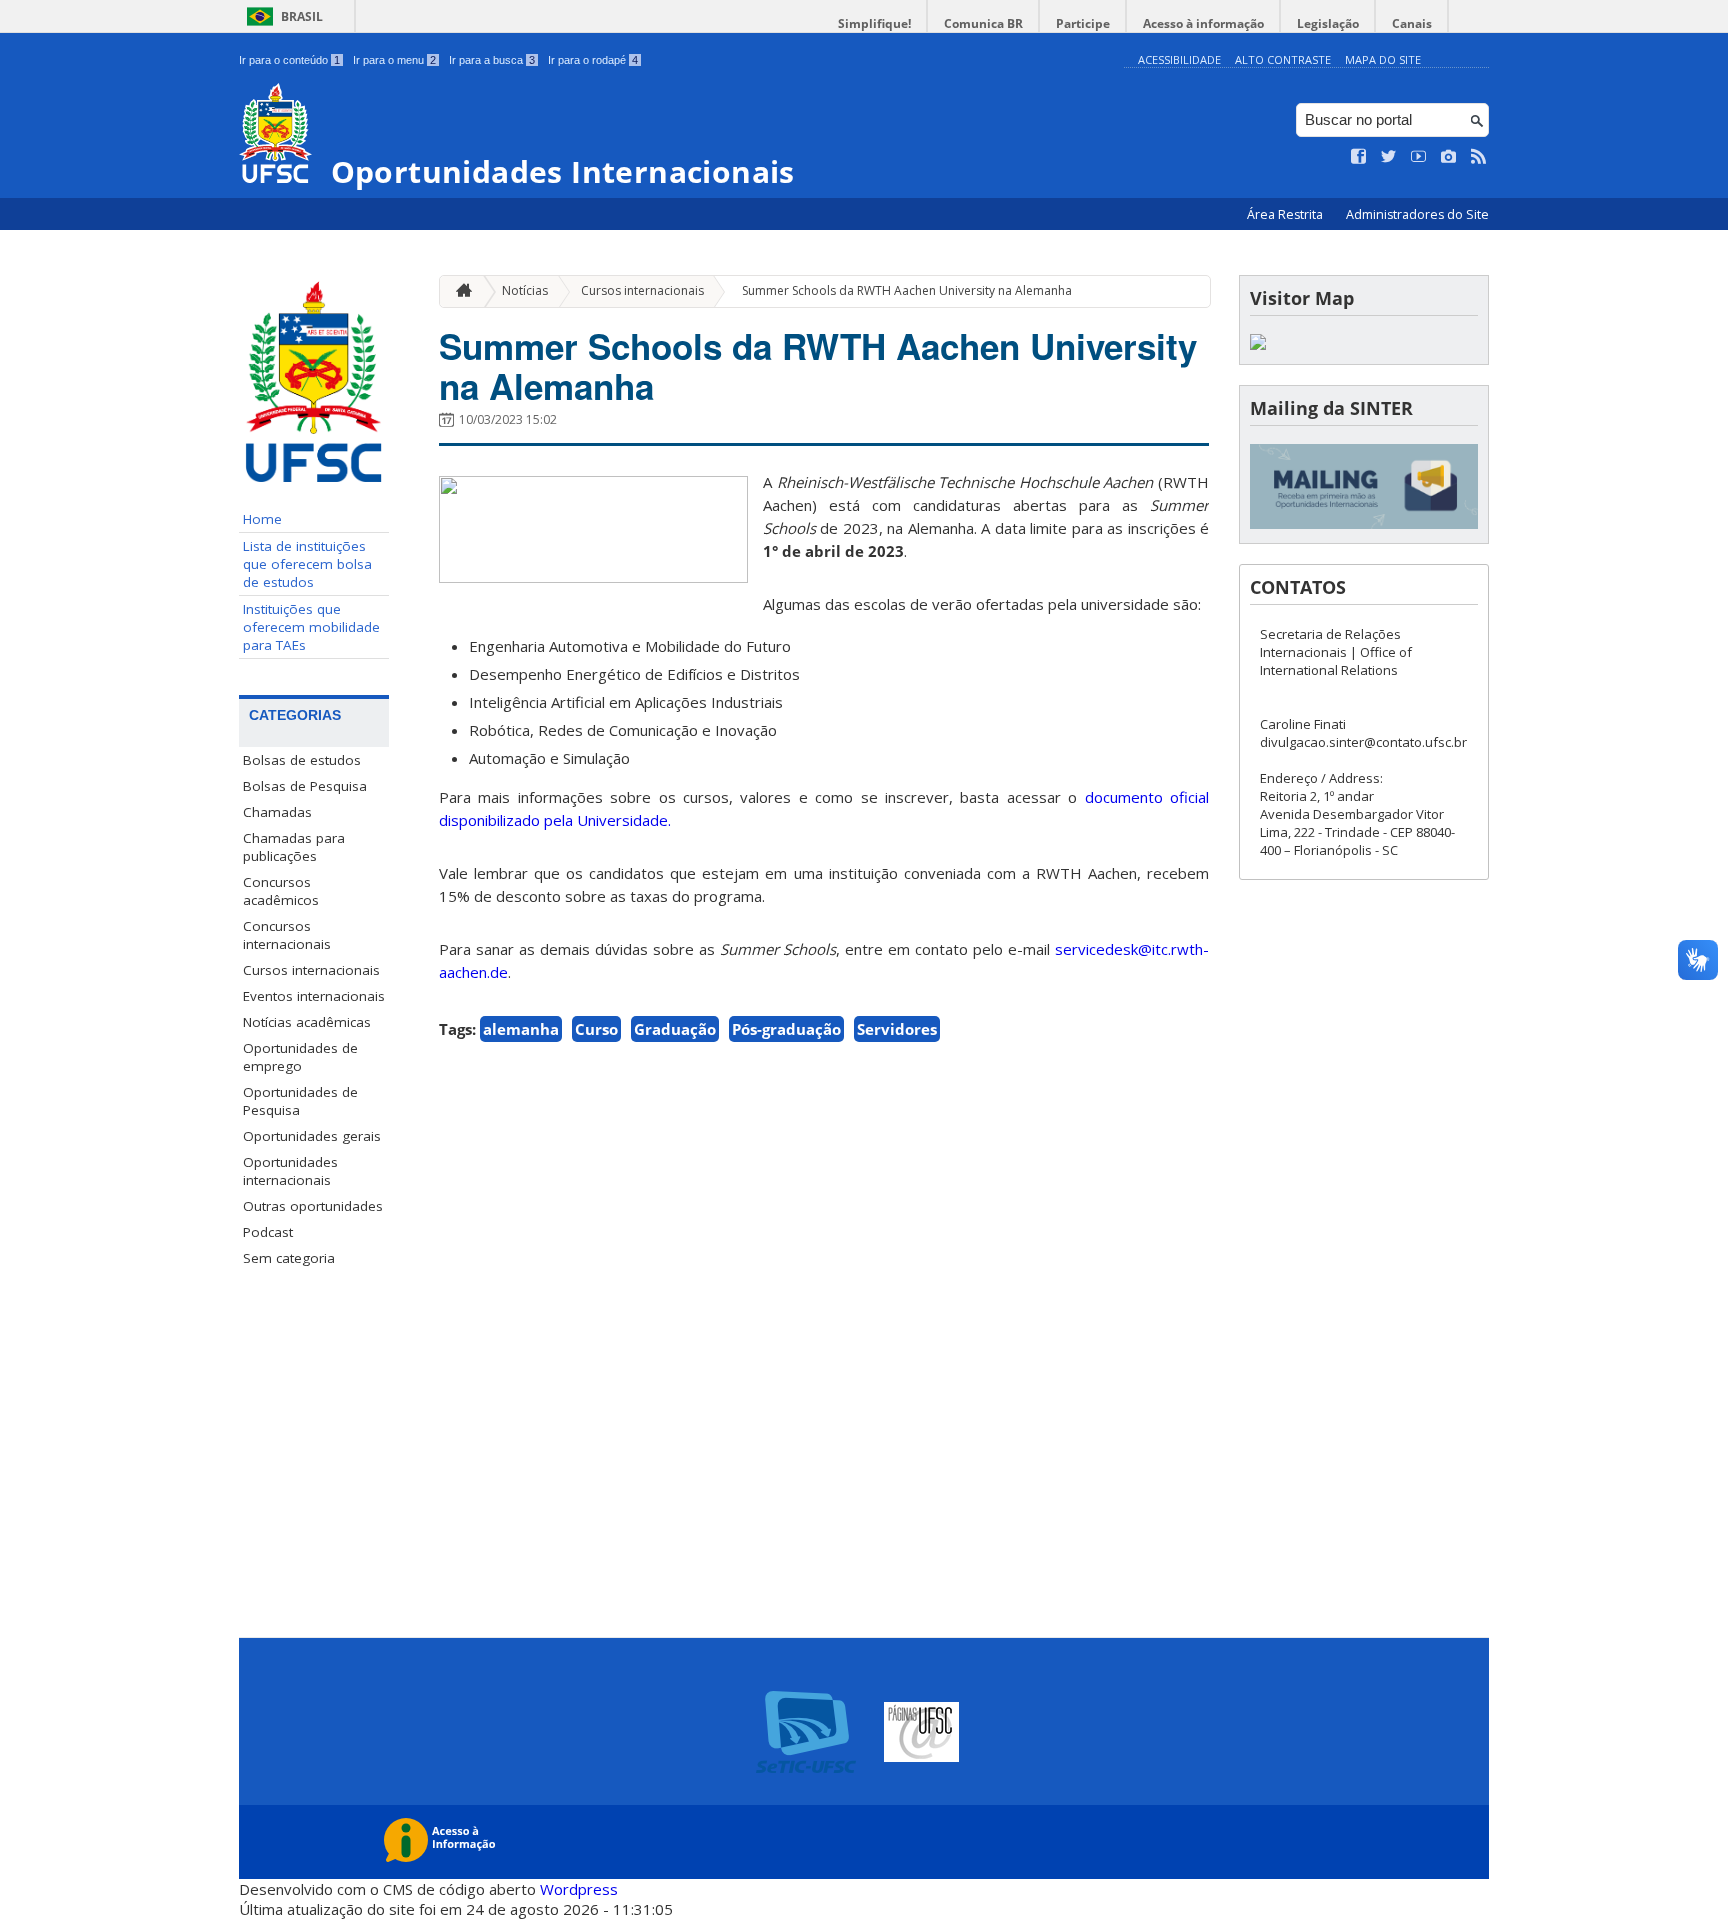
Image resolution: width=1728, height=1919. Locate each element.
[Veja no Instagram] (1449, 157)
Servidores (897, 1029)
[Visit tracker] (1258, 344)
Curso (596, 1029)
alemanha (521, 1029)
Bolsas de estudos (302, 760)
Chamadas (277, 812)
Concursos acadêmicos (281, 891)
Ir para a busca (492, 60)
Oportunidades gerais (312, 1136)
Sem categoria (289, 1258)
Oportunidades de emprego (300, 1057)
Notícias (525, 290)
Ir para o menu (394, 60)
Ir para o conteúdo (289, 60)
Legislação (1328, 23)
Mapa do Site (1383, 59)
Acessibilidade (1179, 59)
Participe (1083, 23)
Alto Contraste (1283, 59)
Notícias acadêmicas (307, 1022)
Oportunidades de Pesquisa (300, 1101)
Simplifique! (874, 23)
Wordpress (579, 1889)
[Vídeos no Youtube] (1419, 157)
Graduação (675, 1029)
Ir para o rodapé (593, 60)
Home (262, 519)
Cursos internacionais (311, 970)
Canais (1412, 23)
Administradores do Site (1417, 214)
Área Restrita (1286, 214)
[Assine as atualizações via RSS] (1479, 157)
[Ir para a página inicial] (459, 291)
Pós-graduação (786, 1029)
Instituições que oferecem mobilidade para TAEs (311, 627)
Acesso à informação (1203, 23)
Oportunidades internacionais (290, 1171)
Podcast (268, 1232)
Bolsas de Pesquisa (305, 786)
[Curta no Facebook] (1359, 157)
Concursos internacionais (287, 935)
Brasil (302, 16)
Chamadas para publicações (294, 847)
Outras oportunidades (313, 1206)
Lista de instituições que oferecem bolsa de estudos (307, 564)
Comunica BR (983, 23)
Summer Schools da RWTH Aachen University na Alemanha (907, 290)
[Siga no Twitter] (1389, 157)
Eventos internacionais (314, 996)
